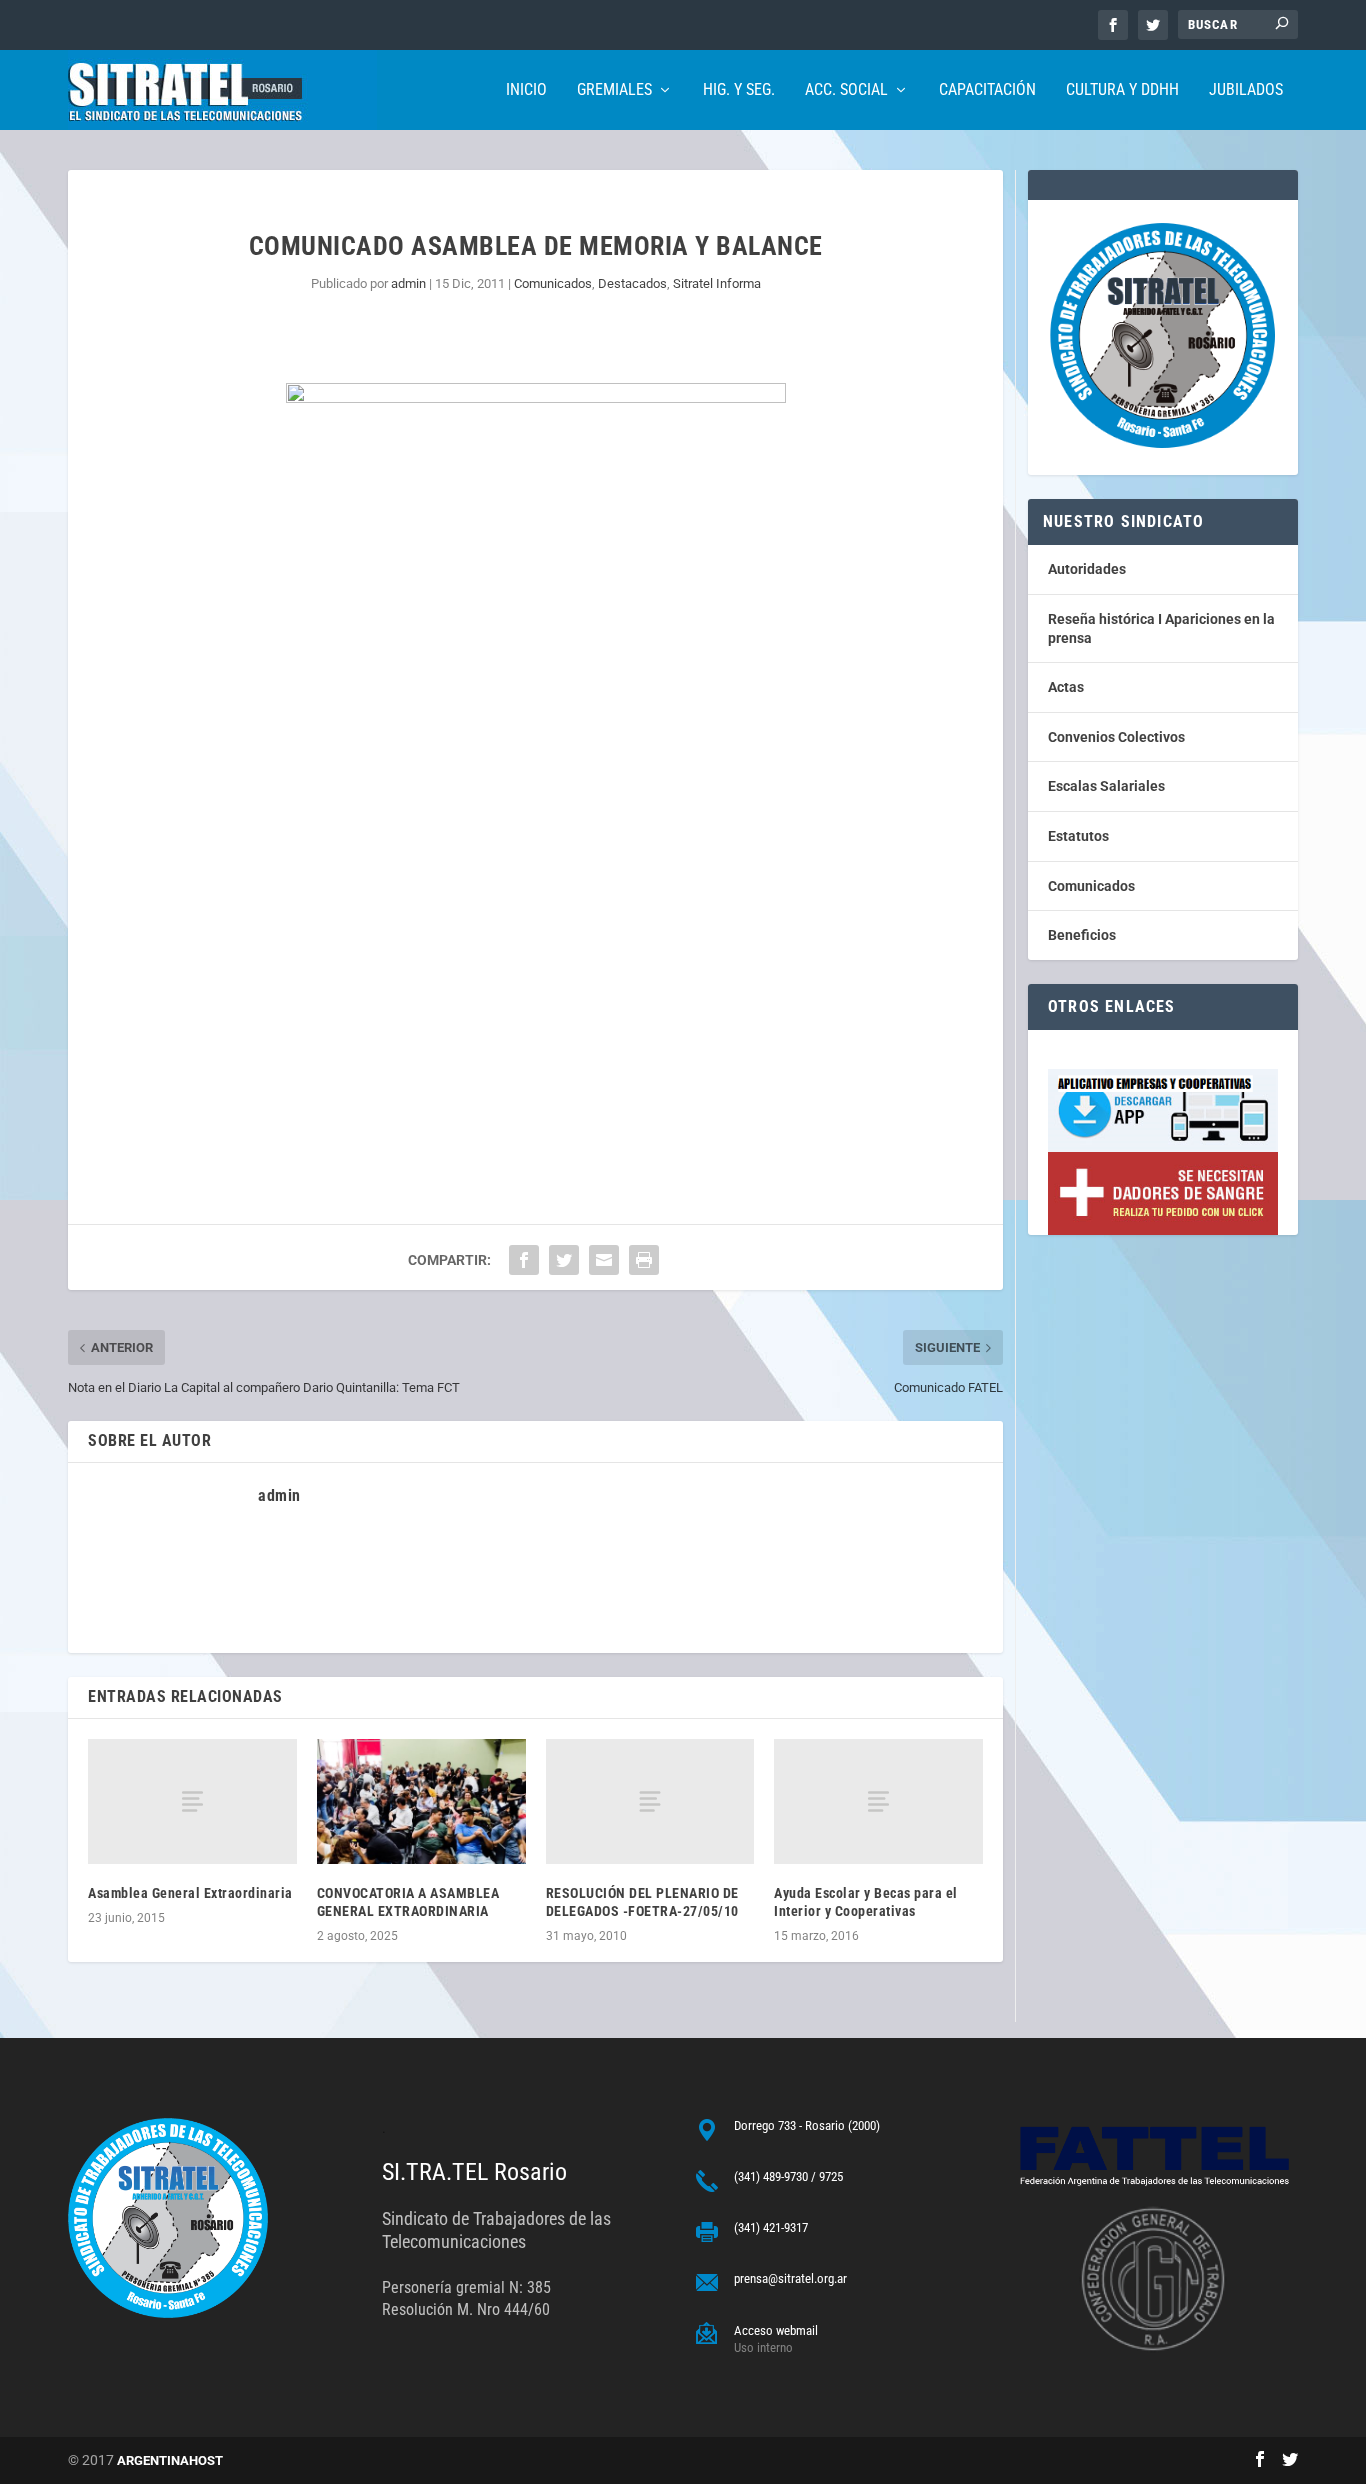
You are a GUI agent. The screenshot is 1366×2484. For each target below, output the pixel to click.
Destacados (632, 283)
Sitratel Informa (717, 283)
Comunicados (553, 283)
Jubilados (1246, 90)
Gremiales (614, 90)
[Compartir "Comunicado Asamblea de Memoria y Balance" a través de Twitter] (564, 1260)
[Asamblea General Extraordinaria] (192, 1801)
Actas (1066, 687)
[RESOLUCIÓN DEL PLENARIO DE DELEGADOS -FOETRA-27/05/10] (650, 1801)
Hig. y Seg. (739, 90)
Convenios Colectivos (1116, 737)
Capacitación (987, 90)
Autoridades (1087, 569)
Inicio (526, 90)
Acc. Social (846, 90)
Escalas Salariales (1106, 786)
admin (408, 283)
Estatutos (1078, 836)
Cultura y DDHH (1122, 90)
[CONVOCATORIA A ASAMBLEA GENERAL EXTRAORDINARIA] (421, 1801)
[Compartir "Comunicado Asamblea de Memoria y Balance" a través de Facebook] (524, 1260)
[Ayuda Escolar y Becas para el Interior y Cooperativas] (878, 1801)
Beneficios (1082, 935)
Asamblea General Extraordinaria (190, 1893)
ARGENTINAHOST (170, 2460)
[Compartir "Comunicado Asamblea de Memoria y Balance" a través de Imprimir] (644, 1260)
